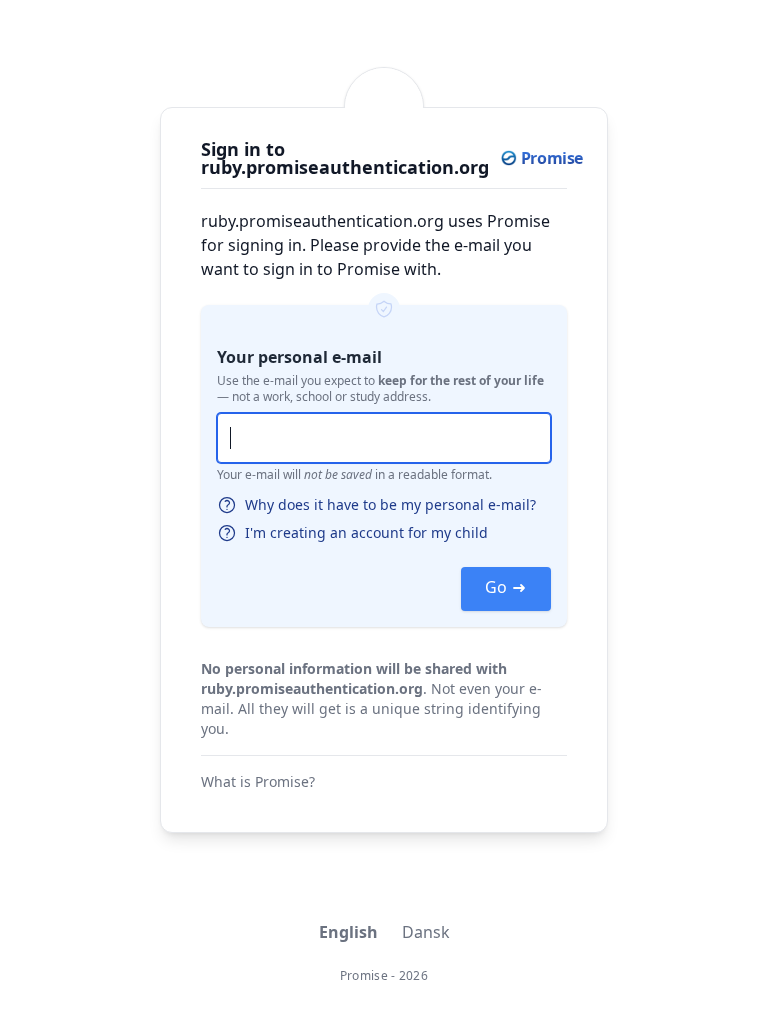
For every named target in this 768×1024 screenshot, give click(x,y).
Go (496, 587)
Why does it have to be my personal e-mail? (390, 504)
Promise (364, 975)
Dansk (426, 932)
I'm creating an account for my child (366, 532)
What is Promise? (258, 781)
